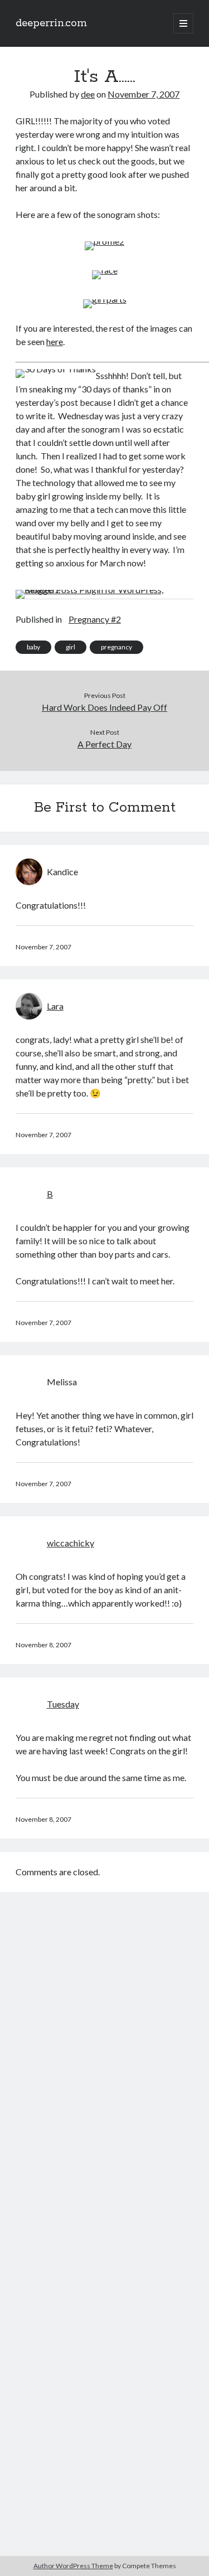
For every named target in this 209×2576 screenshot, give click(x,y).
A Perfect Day (104, 744)
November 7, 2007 (144, 94)
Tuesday (63, 1704)
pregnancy (116, 647)
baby (33, 647)
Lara (55, 1006)
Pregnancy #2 (95, 619)
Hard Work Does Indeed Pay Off (104, 707)
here (55, 341)
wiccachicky (71, 1543)
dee (88, 94)
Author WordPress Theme (73, 2566)
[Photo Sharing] (104, 241)
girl (71, 647)
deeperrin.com (51, 23)
